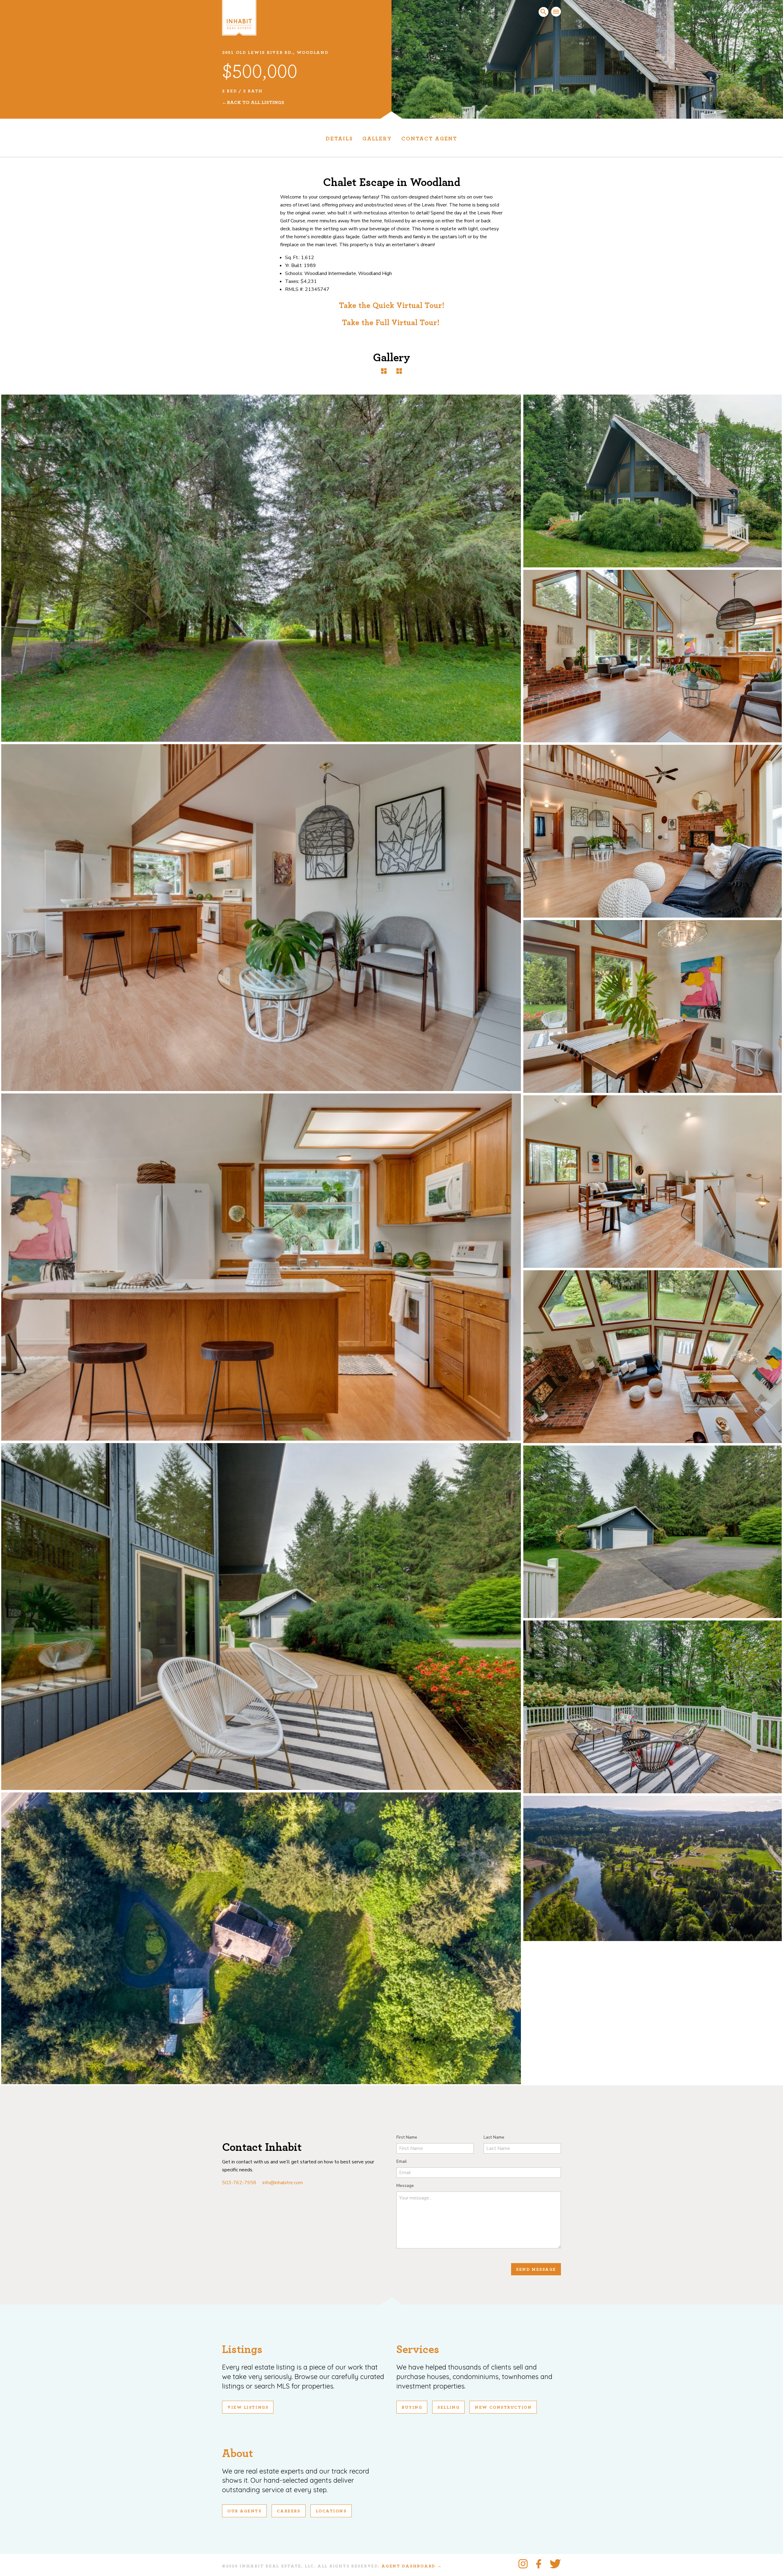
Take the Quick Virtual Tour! (392, 306)
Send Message (536, 2270)
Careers (289, 2511)
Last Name (494, 2137)
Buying (412, 2407)
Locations (331, 2511)
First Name (407, 2137)
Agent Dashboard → (412, 2566)
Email (402, 2161)
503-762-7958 (239, 2183)
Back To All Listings (256, 102)
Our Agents (244, 2511)
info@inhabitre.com (283, 2183)
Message (405, 2186)
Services (418, 2350)
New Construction (503, 2407)
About (237, 2454)
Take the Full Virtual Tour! (392, 323)
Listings (242, 2350)
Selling (448, 2407)
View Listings (248, 2407)
